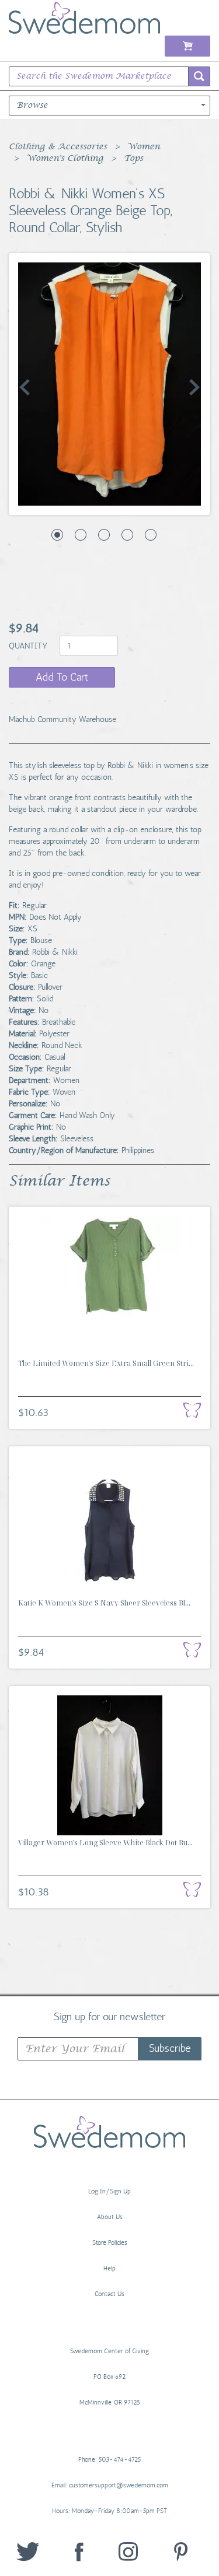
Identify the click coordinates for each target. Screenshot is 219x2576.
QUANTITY (29, 646)
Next (194, 387)
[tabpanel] (109, 384)
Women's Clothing (65, 159)
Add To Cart (62, 677)
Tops (133, 159)
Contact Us (109, 2294)
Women (144, 147)
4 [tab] (127, 535)
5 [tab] (151, 535)
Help (109, 2268)
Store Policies (110, 2243)
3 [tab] (104, 535)
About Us (110, 2217)
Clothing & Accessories (58, 147)
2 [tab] (81, 535)
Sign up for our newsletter (109, 2016)
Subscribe (170, 2048)
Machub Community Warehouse (62, 719)
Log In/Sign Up (109, 2191)
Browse (32, 106)
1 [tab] (57, 535)
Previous (25, 387)
